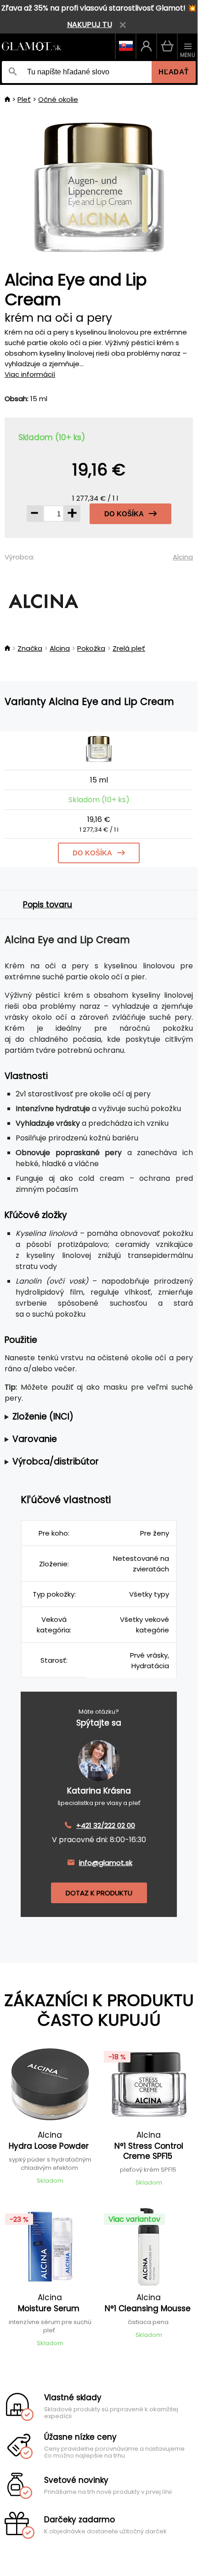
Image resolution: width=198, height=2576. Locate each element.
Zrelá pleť (129, 648)
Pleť (24, 99)
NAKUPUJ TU (90, 25)
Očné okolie (58, 99)
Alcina (183, 557)
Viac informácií (30, 374)
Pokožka (91, 648)
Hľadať (174, 72)
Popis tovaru (48, 905)
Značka (30, 648)
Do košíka (124, 514)
